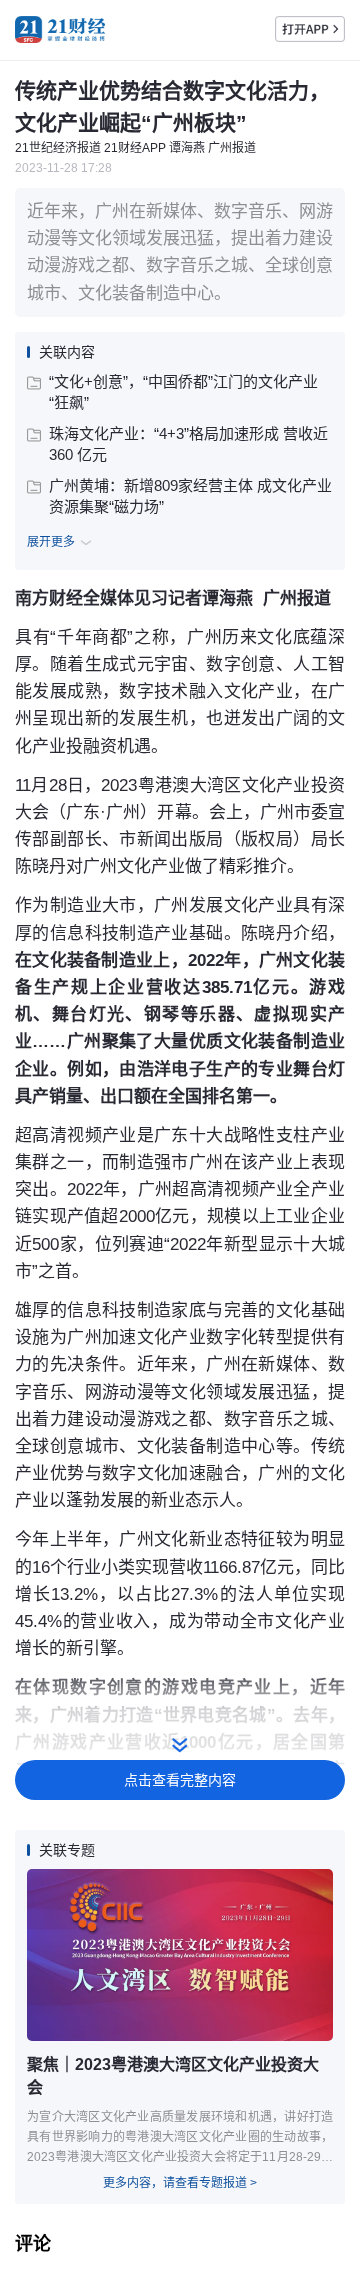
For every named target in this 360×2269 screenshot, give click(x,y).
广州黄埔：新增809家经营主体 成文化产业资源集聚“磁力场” (190, 496)
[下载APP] (310, 29)
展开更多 (51, 542)
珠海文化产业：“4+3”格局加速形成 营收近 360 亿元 (188, 444)
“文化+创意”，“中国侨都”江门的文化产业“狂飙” (183, 392)
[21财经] (60, 29)
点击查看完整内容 (180, 1780)
